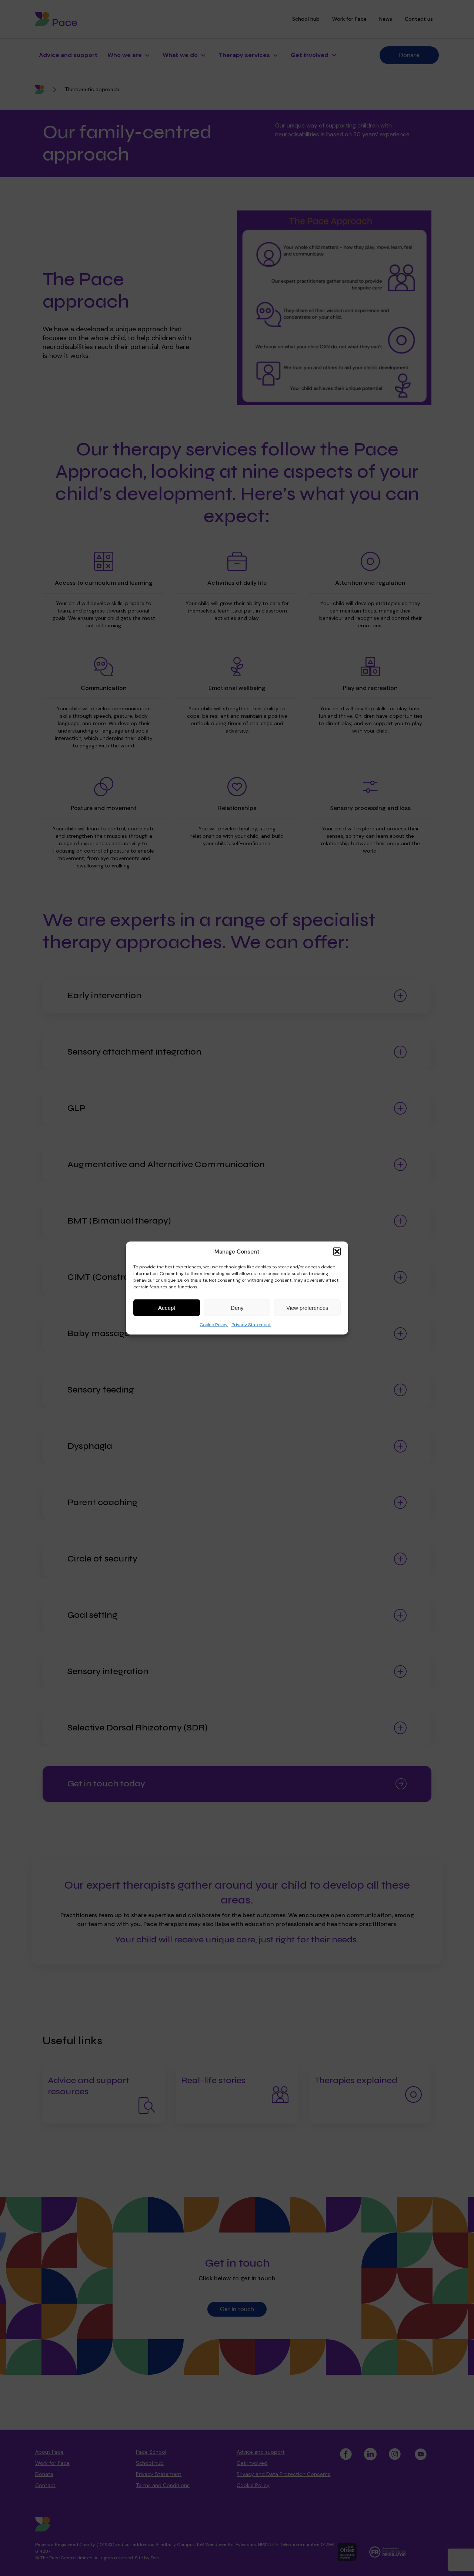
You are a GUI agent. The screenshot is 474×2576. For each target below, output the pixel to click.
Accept (167, 1307)
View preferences (307, 1307)
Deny (237, 1307)
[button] (337, 1252)
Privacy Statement (251, 1325)
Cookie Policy (214, 1325)
